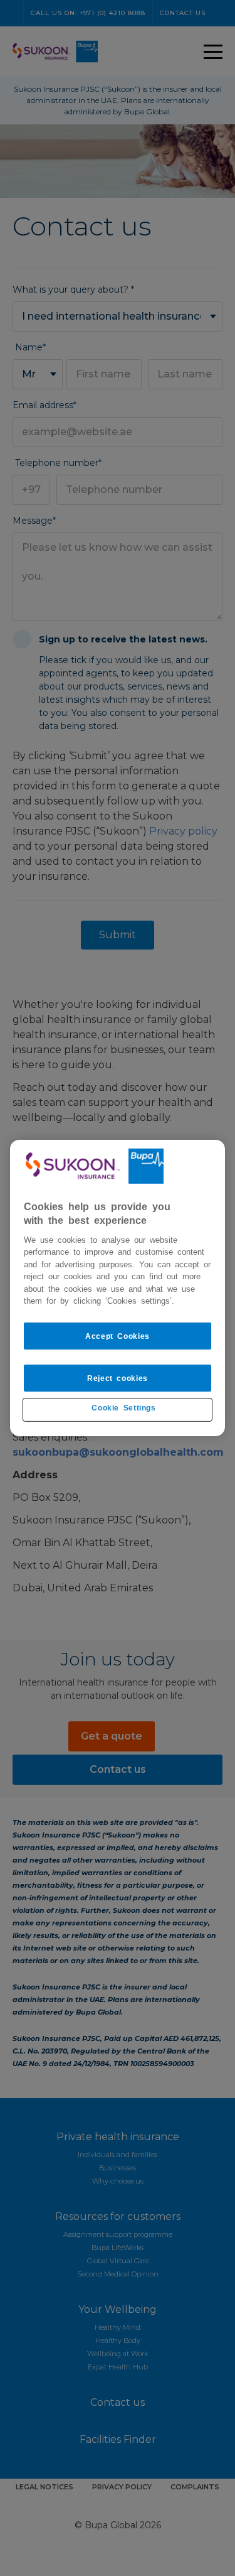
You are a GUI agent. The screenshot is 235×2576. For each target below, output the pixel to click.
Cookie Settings (123, 1407)
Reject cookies (118, 1378)
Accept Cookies (118, 1336)
